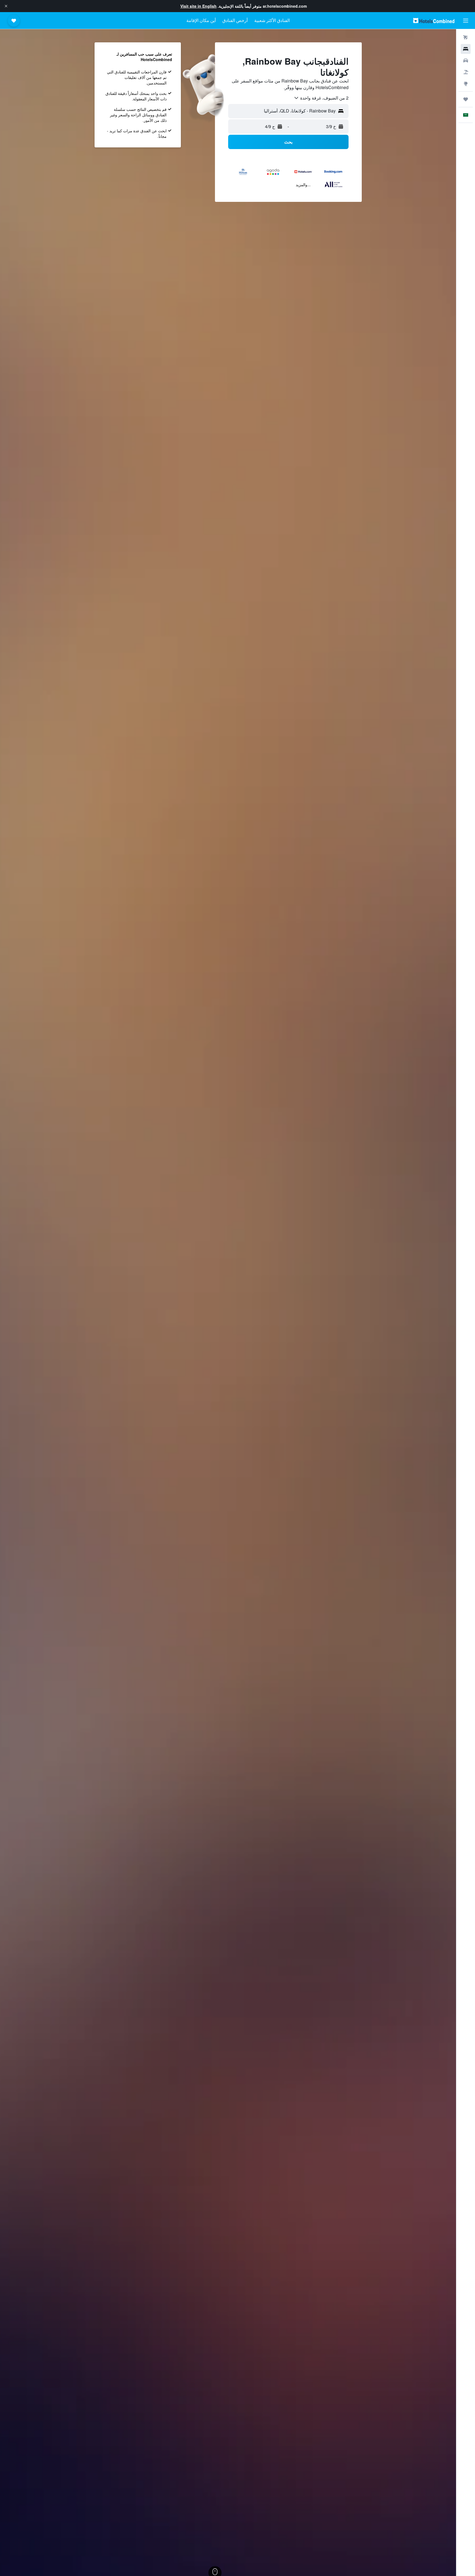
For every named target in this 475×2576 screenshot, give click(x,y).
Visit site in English (198, 6)
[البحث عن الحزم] (466, 72)
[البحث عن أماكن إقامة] (466, 49)
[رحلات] (466, 99)
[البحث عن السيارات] (466, 61)
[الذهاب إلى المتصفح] (466, 84)
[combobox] (321, 98)
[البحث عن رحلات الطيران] (466, 37)
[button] (6, 6)
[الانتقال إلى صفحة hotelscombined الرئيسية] (434, 20)
